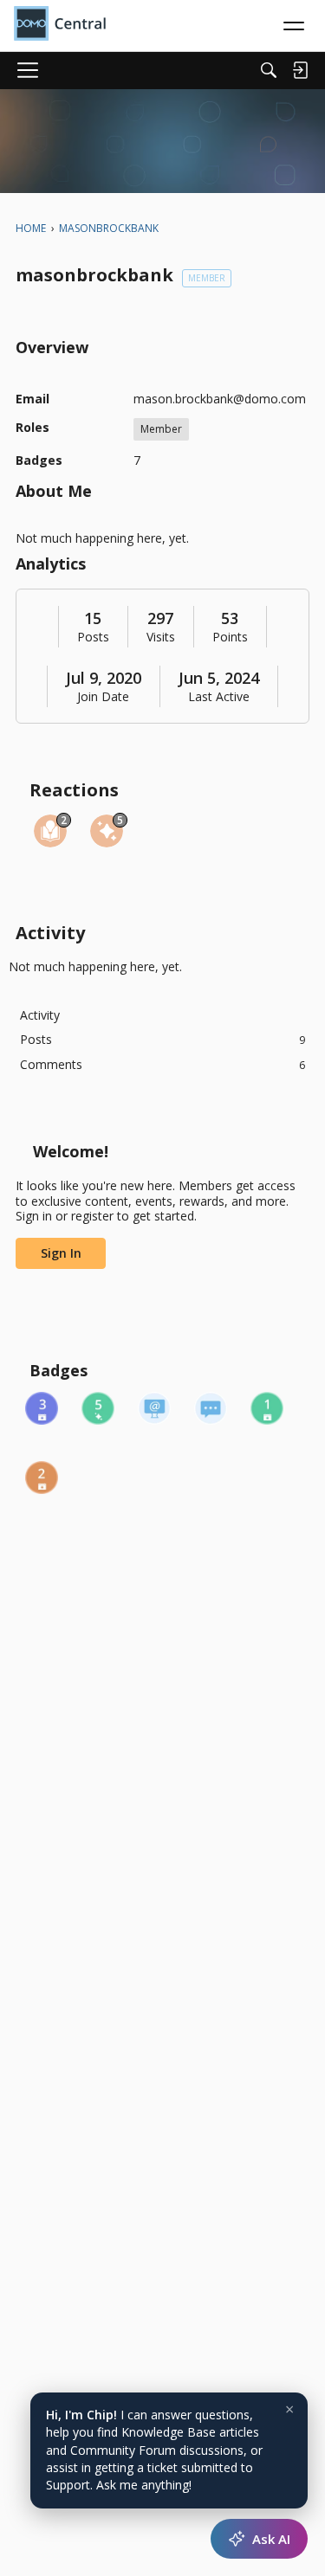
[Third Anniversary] (42, 1408)
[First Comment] (211, 1408)
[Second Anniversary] (42, 1478)
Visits (161, 637)
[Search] (269, 70)
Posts (93, 637)
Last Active (219, 697)
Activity (40, 1015)
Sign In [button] (61, 1253)
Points (230, 637)
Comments (162, 1064)
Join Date (103, 697)
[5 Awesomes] (98, 1408)
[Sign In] (300, 70)
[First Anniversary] (267, 1408)
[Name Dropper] (154, 1408)
